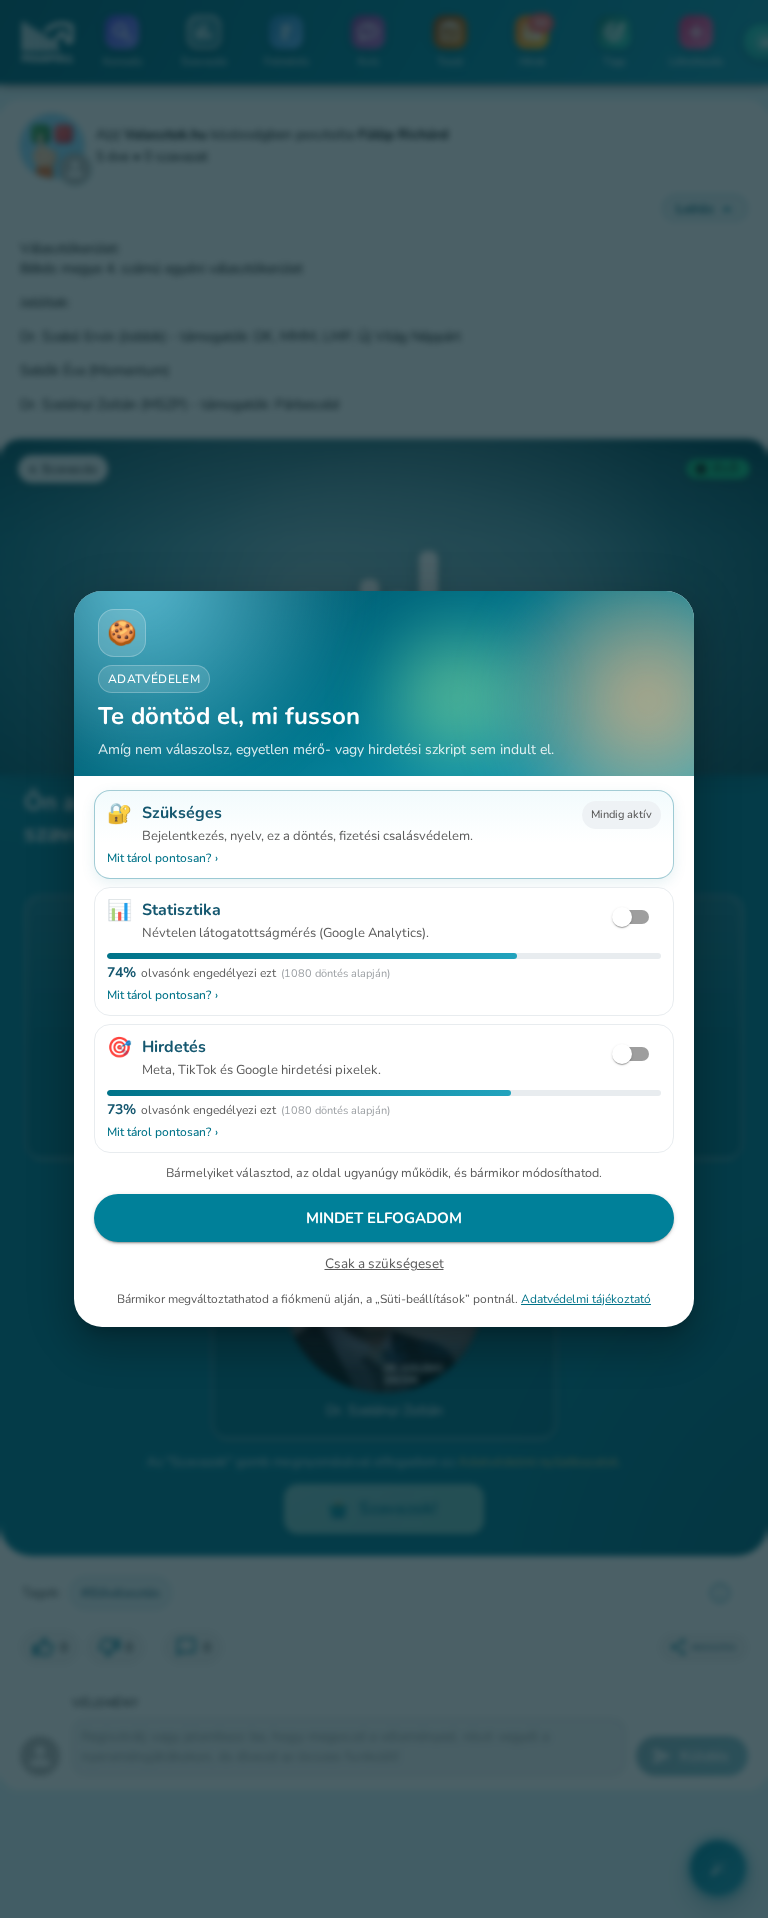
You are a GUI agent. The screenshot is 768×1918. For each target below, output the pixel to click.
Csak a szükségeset (384, 1263)
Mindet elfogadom (384, 1218)
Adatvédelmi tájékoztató (586, 1299)
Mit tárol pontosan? (162, 858)
